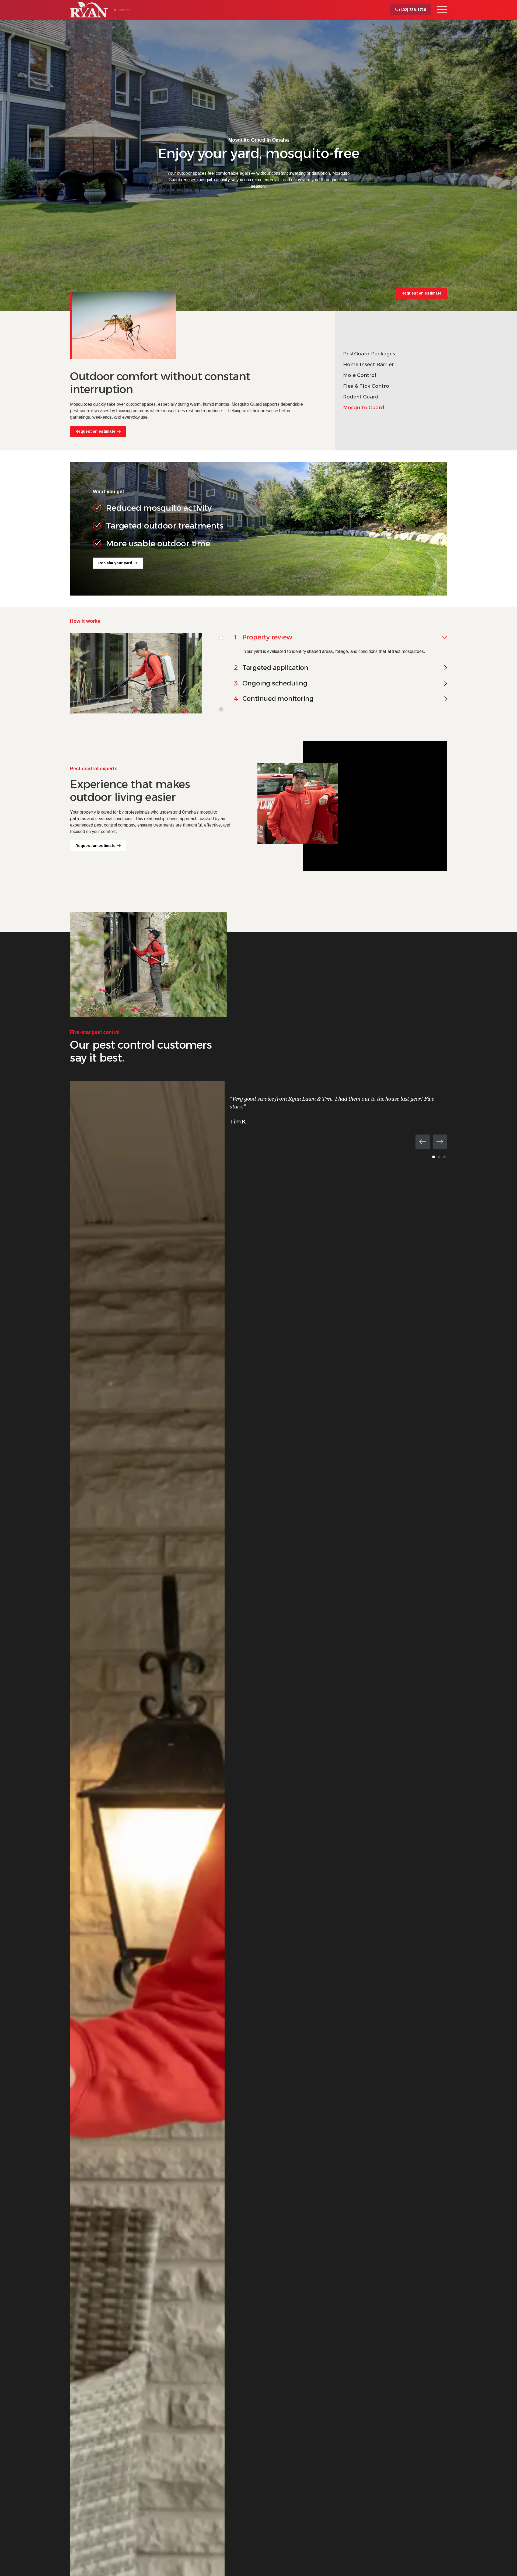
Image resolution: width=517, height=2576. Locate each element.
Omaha (125, 10)
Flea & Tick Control (367, 386)
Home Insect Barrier (368, 365)
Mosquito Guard (364, 408)
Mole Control (360, 375)
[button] (423, 1142)
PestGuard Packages (369, 354)
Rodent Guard (361, 397)
